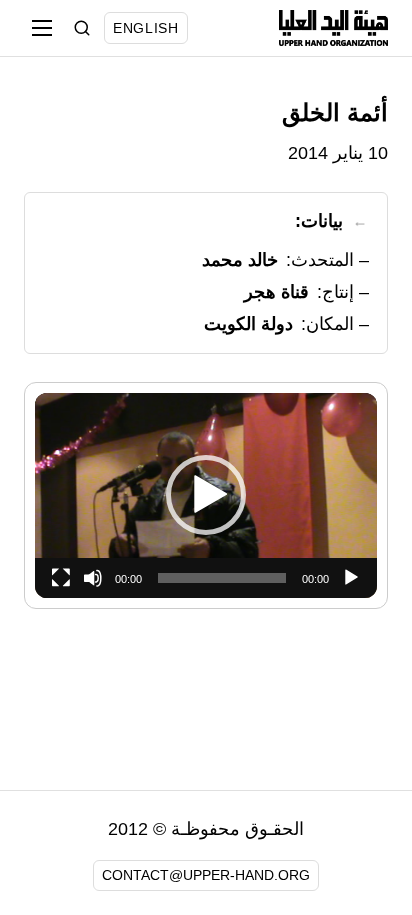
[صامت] (93, 578)
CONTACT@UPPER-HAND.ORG (206, 875)
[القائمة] (42, 28)
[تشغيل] (351, 578)
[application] (206, 495)
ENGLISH (146, 28)
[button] (206, 495)
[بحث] (82, 28)
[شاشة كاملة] (61, 578)
